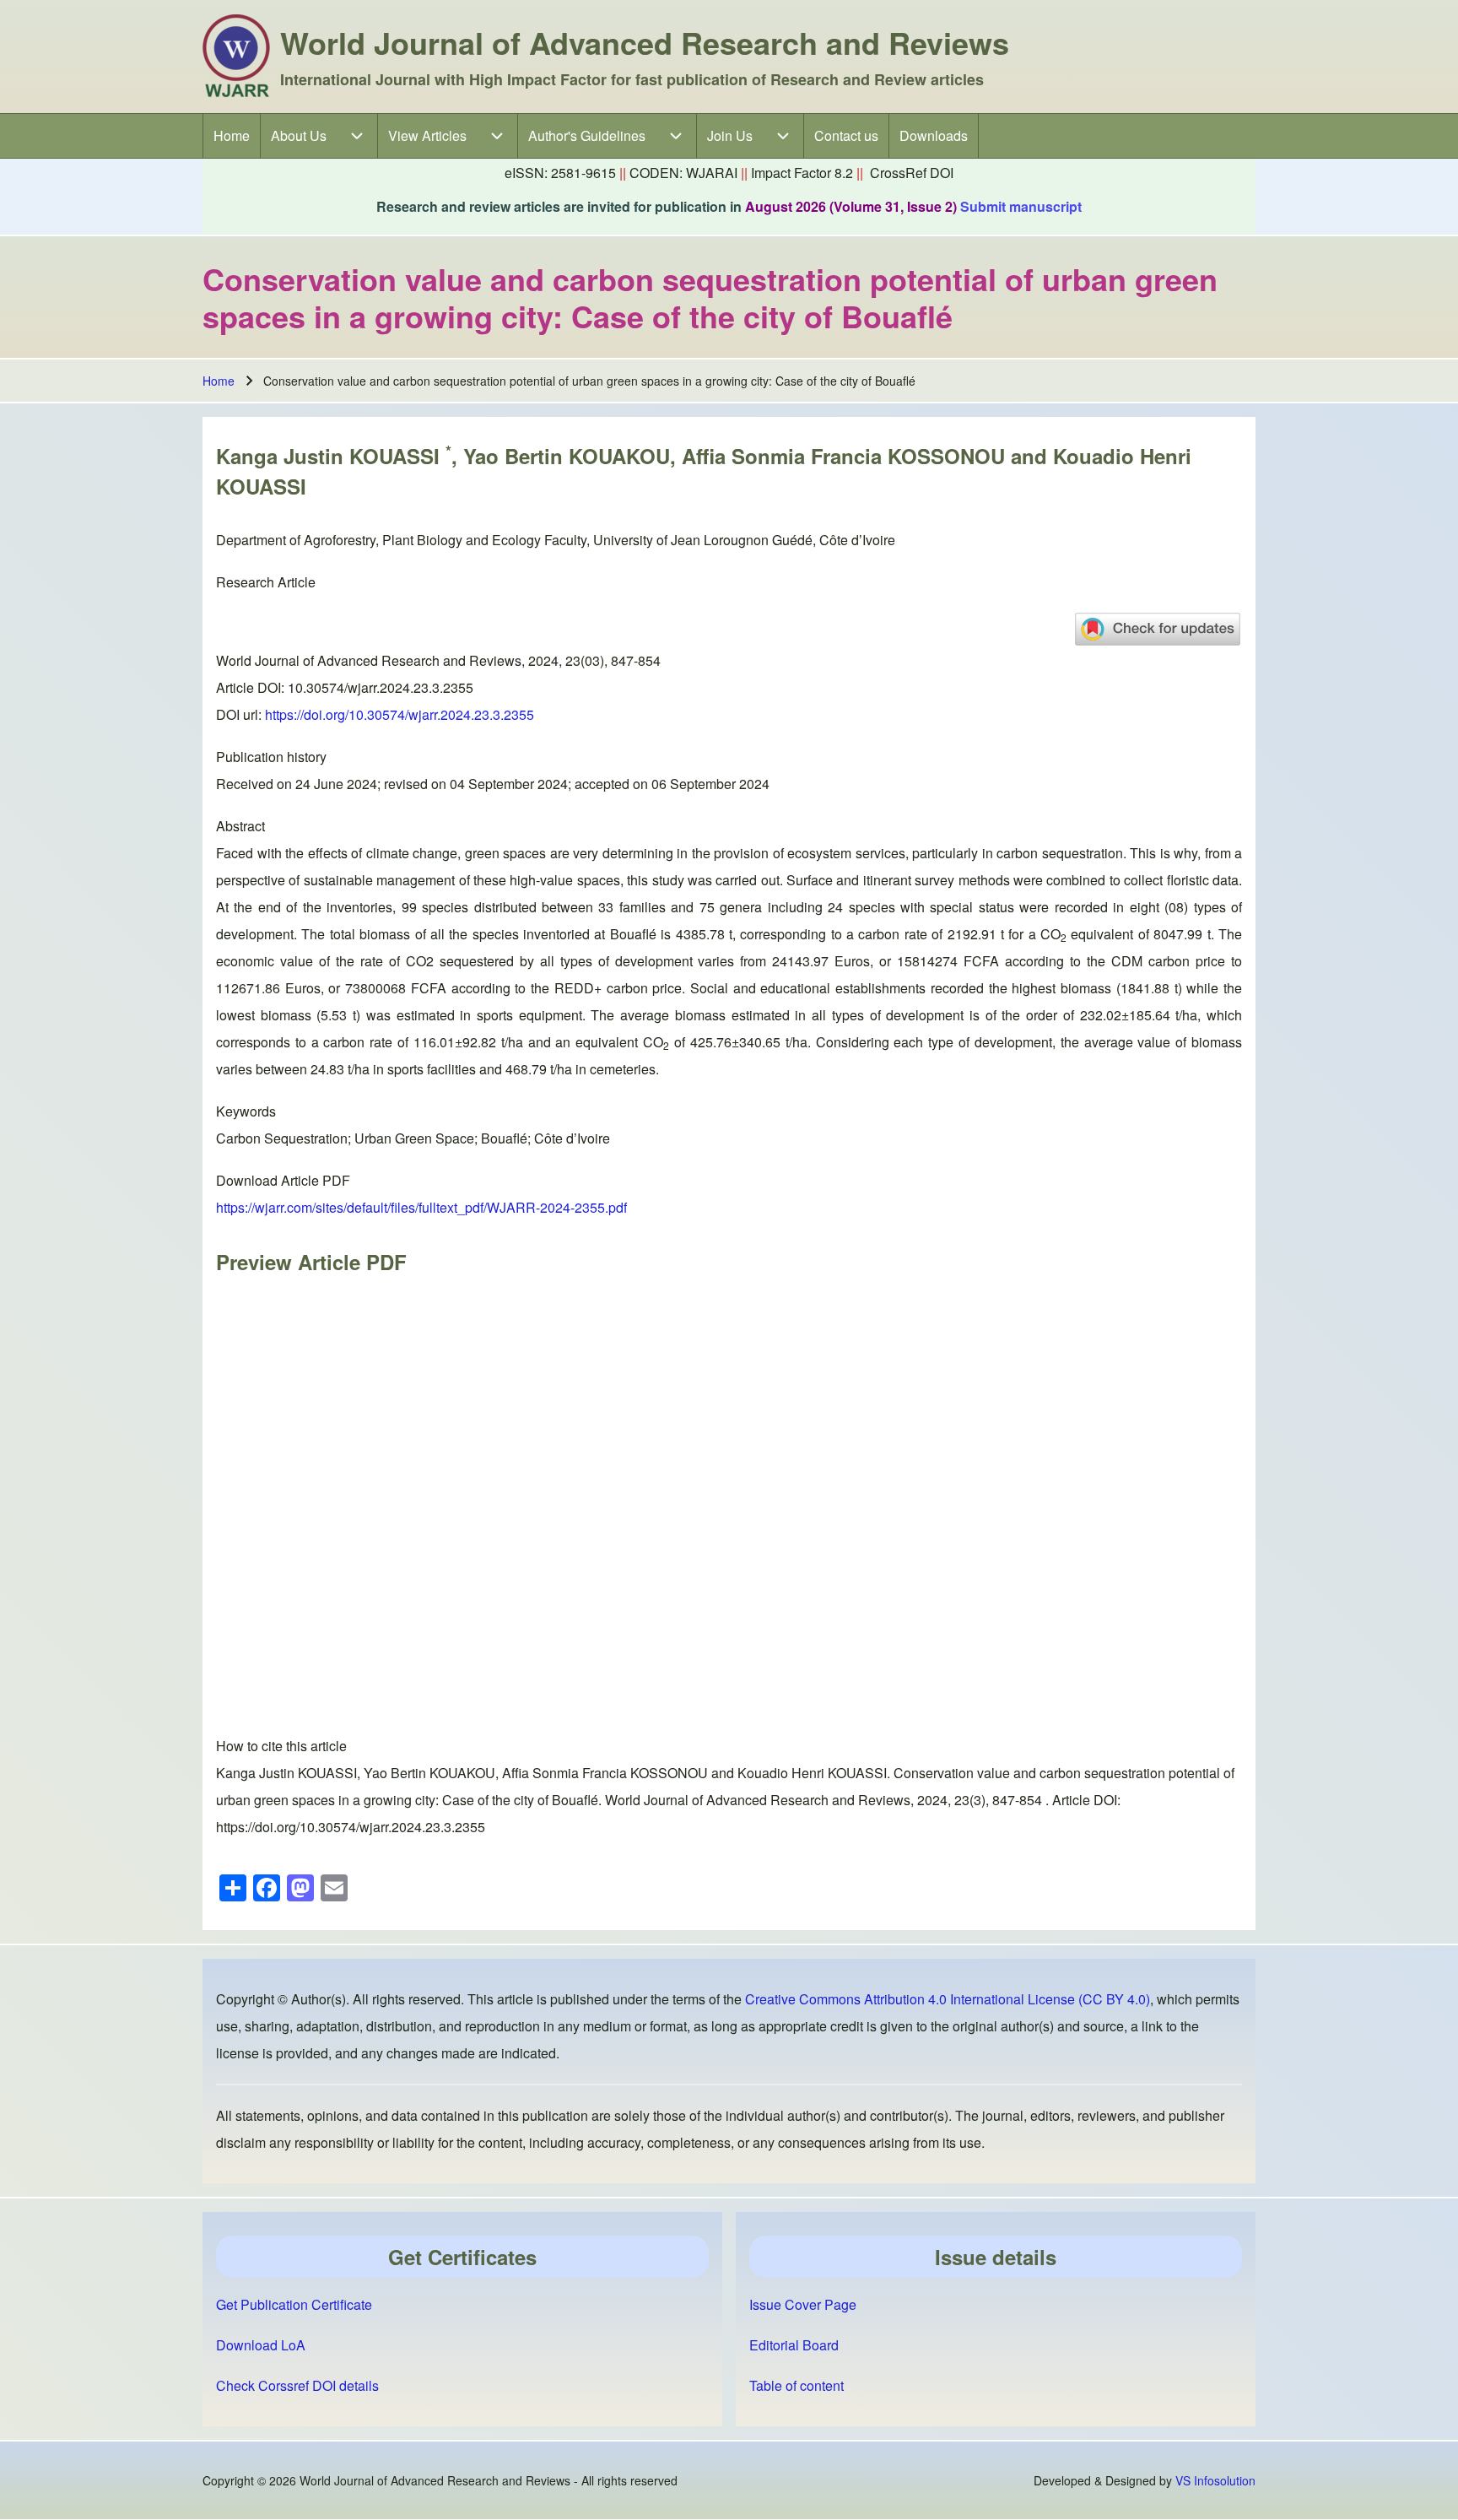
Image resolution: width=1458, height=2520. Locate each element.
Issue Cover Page (803, 2304)
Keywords (246, 1111)
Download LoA (261, 2345)
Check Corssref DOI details (297, 2385)
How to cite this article (281, 1746)
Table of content (796, 2385)
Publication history (271, 757)
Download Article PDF (283, 1180)
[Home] (236, 57)
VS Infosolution (1215, 2480)
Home (219, 381)
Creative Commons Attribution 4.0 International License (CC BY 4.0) (948, 1999)
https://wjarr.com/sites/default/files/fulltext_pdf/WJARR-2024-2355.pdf (421, 1207)
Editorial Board (794, 2345)
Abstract (240, 826)
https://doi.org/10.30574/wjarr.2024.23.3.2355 (400, 714)
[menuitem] (232, 136)
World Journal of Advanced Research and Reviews (645, 42)
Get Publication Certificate (294, 2304)
